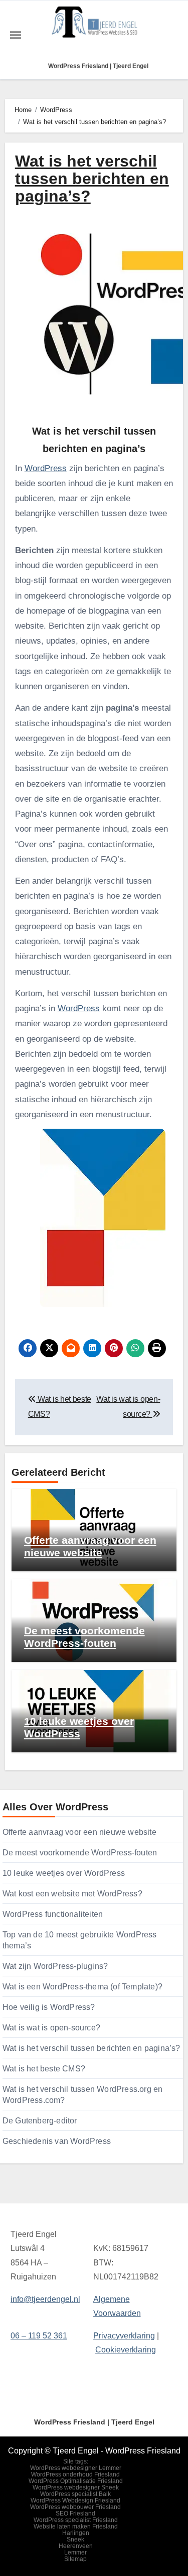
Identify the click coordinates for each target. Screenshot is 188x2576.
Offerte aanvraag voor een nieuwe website (79, 1832)
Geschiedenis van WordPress (57, 2141)
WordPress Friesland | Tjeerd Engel (98, 66)
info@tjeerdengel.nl (45, 2299)
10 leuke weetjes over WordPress (64, 1873)
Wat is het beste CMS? (44, 2069)
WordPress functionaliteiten (53, 1914)
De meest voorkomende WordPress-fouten (80, 1853)
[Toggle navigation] (16, 35)
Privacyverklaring (124, 2336)
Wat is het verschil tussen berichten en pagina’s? (91, 2048)
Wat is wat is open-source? (51, 2028)
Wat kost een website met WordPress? (72, 1894)
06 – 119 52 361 (39, 2336)
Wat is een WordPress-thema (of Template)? (82, 1987)
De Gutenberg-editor (40, 2121)
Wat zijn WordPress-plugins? (55, 1966)
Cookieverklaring (126, 2350)
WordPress (46, 468)
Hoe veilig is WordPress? (49, 2007)
